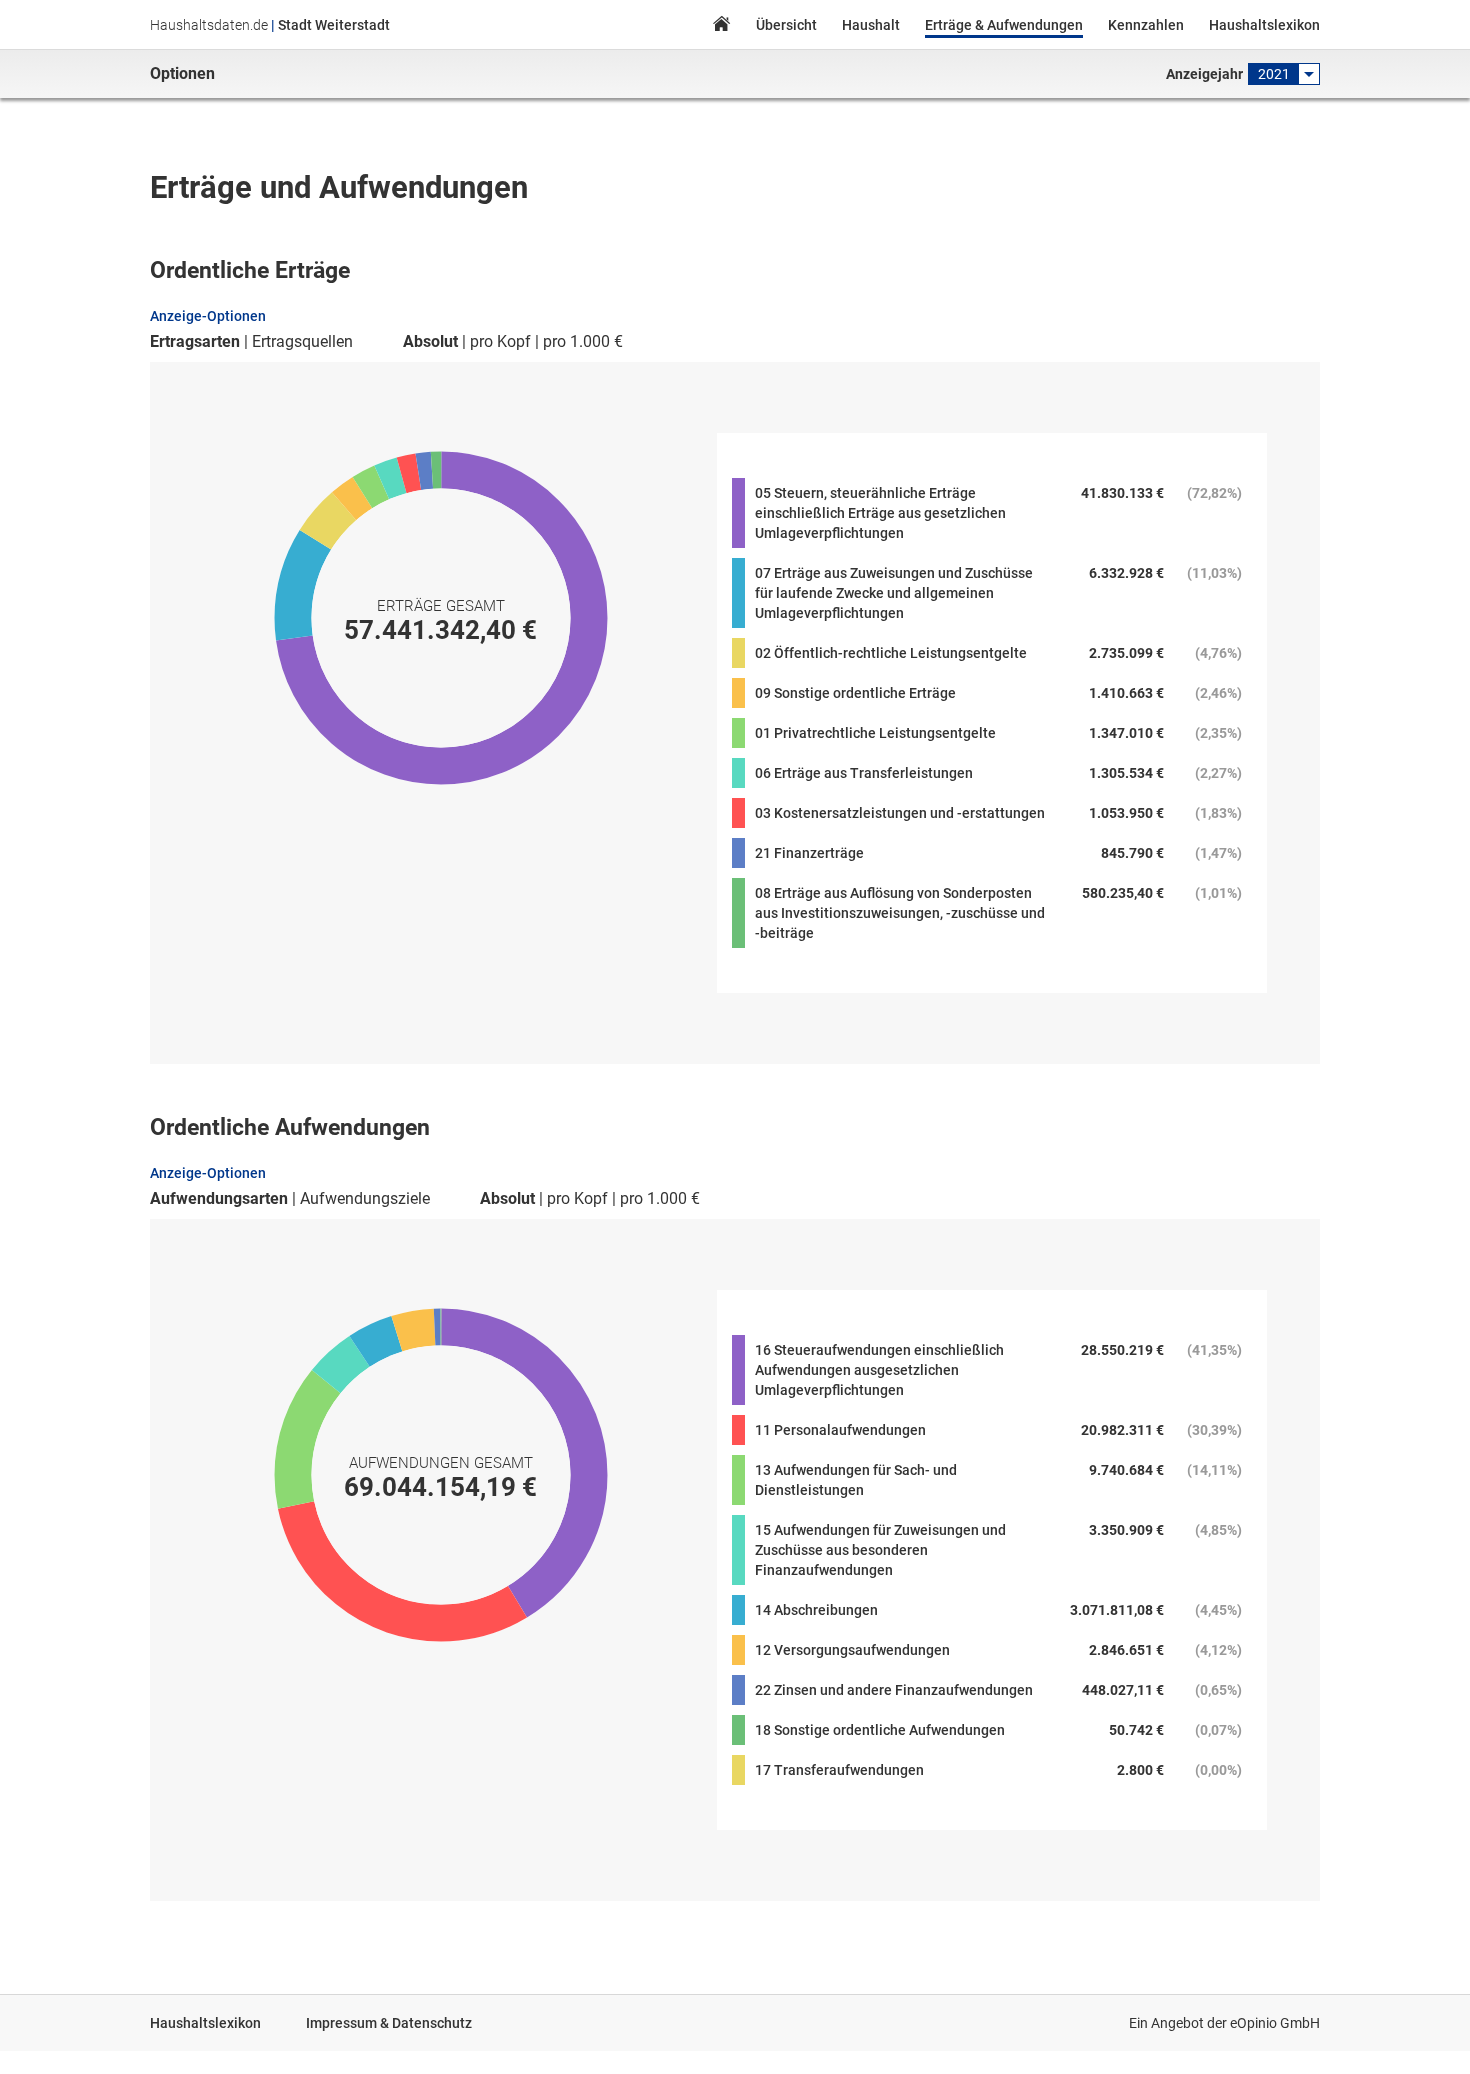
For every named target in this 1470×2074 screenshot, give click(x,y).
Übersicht (786, 25)
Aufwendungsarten (219, 1199)
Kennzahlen (1146, 25)
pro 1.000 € (583, 342)
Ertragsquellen (302, 342)
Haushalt (871, 25)
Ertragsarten (195, 342)
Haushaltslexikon (1264, 25)
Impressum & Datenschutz (389, 2023)
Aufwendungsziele (365, 1199)
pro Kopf (500, 342)
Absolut (430, 342)
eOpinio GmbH (1275, 2023)
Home (721, 26)
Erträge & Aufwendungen (1004, 25)
